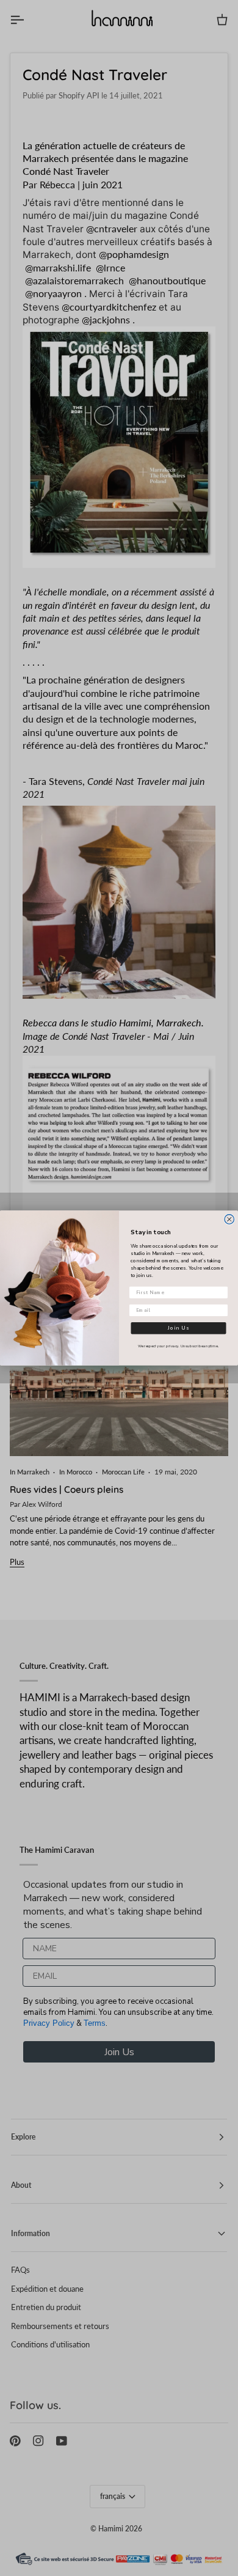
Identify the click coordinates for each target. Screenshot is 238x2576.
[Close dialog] (229, 1220)
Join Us (179, 1328)
